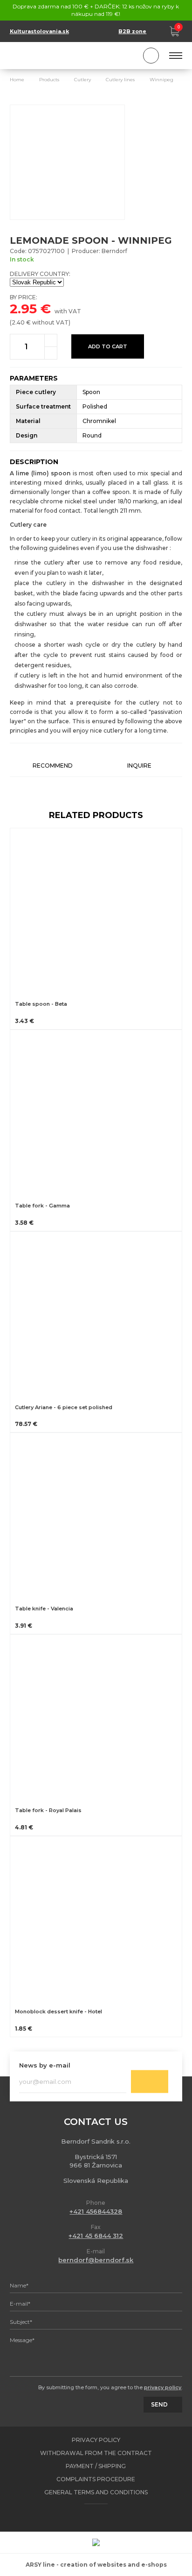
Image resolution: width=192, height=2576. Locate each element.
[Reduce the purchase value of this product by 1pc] (51, 353)
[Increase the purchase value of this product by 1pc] (51, 340)
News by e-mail (45, 2065)
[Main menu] (176, 56)
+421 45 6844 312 (96, 2236)
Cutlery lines (120, 80)
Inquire (139, 766)
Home (17, 80)
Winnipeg (161, 80)
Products (49, 80)
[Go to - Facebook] (88, 2518)
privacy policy (163, 2387)
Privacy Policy (96, 2440)
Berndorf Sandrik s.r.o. (52, 56)
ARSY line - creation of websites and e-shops (96, 2565)
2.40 (18, 322)
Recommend (53, 766)
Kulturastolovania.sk (39, 31)
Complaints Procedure (96, 2479)
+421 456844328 (96, 2211)
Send (150, 2082)
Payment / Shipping (96, 2466)
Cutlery (82, 80)
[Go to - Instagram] (104, 2518)
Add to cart (108, 346)
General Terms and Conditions (96, 2492)
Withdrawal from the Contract (96, 2453)
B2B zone (132, 31)
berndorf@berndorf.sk (96, 2260)
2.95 (23, 309)
